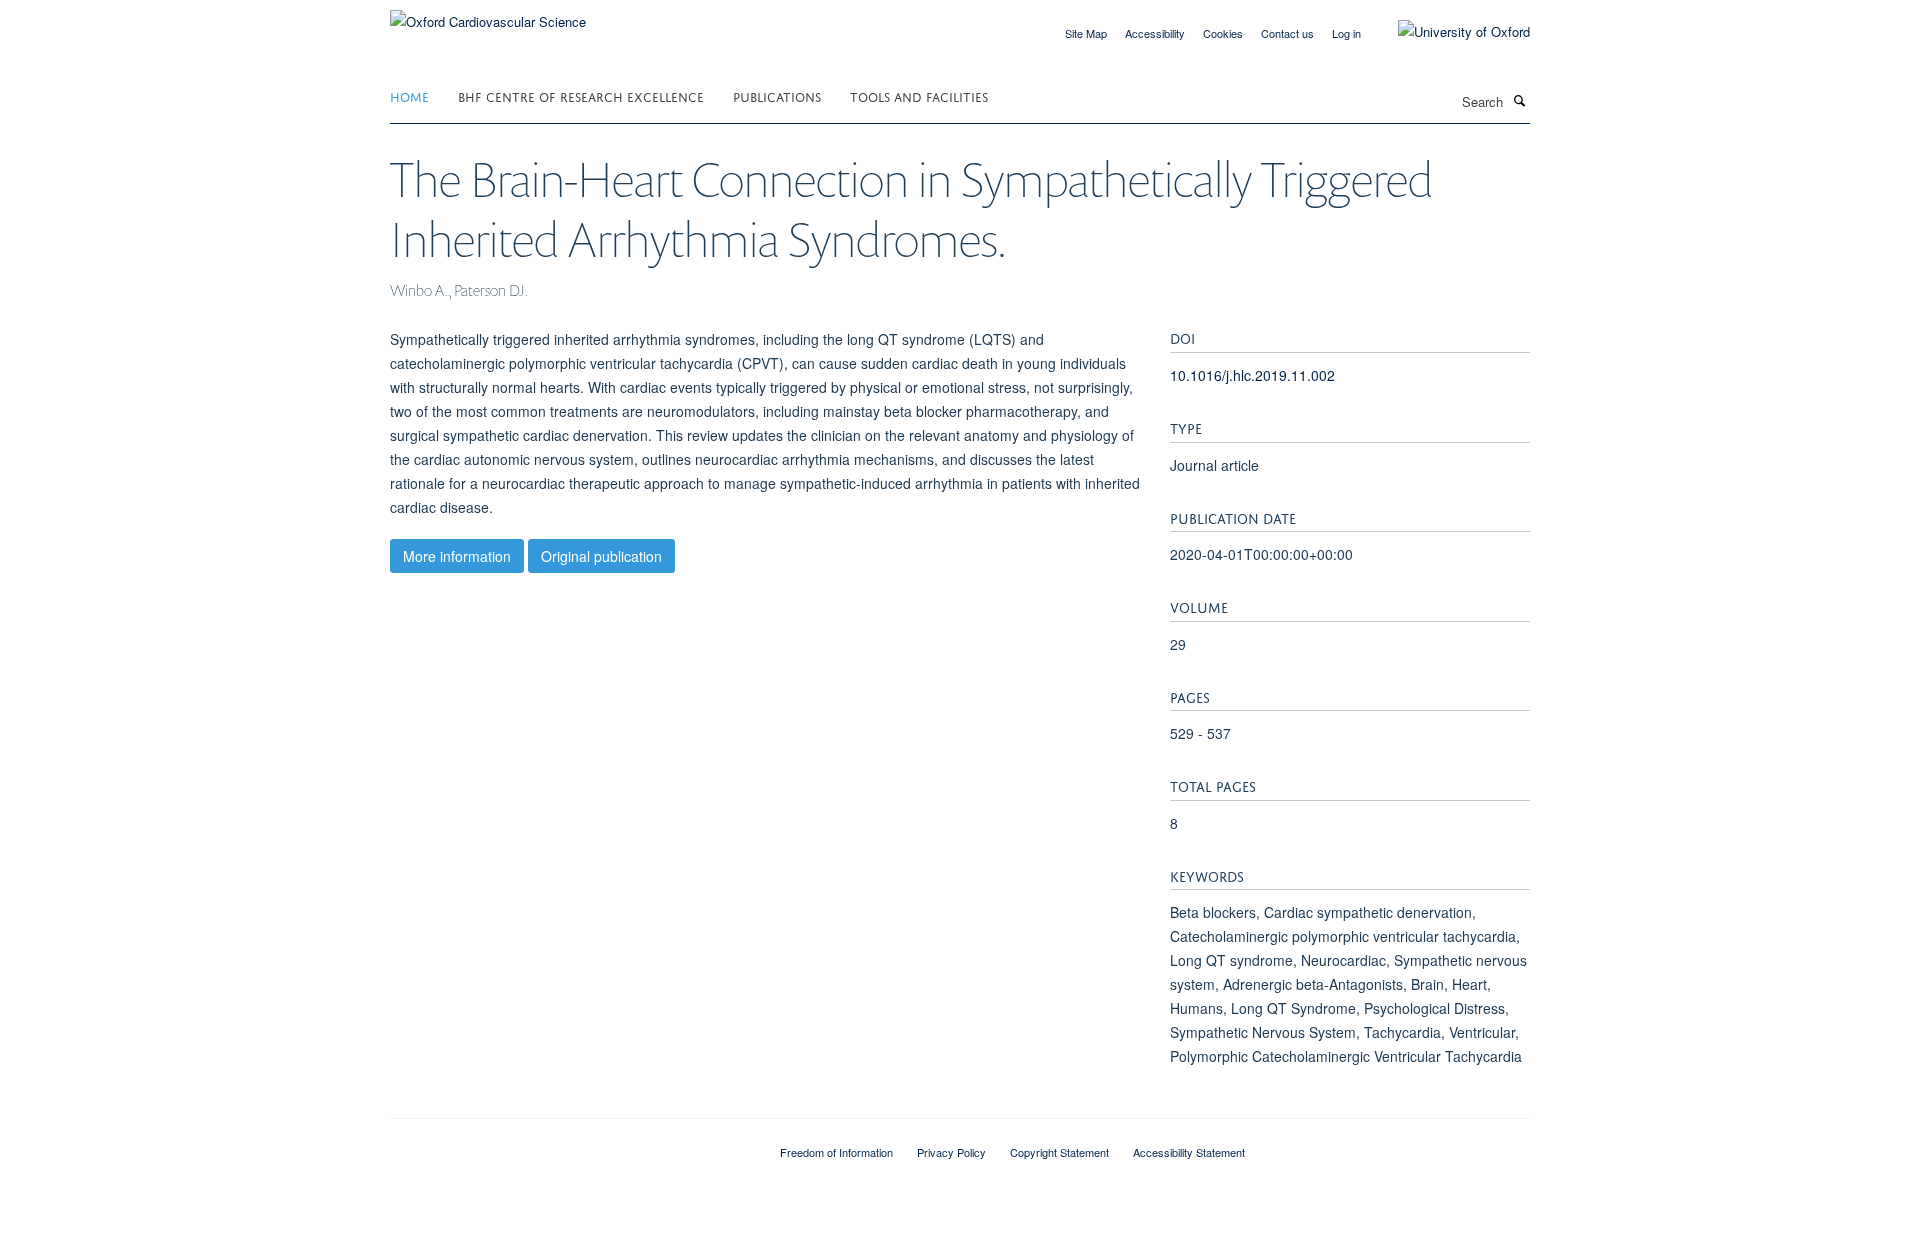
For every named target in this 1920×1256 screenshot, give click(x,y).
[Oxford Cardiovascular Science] (488, 14)
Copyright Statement (1059, 1152)
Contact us (1287, 33)
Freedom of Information (836, 1152)
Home (409, 95)
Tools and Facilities (919, 95)
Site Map (1086, 33)
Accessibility (1155, 33)
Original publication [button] (601, 556)
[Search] (1519, 100)
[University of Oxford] (1449, 32)
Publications (777, 95)
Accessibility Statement (1189, 1152)
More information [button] (457, 556)
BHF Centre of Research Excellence (581, 95)
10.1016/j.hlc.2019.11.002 (1252, 375)
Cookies (1223, 33)
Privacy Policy (951, 1152)
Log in (1346, 33)
